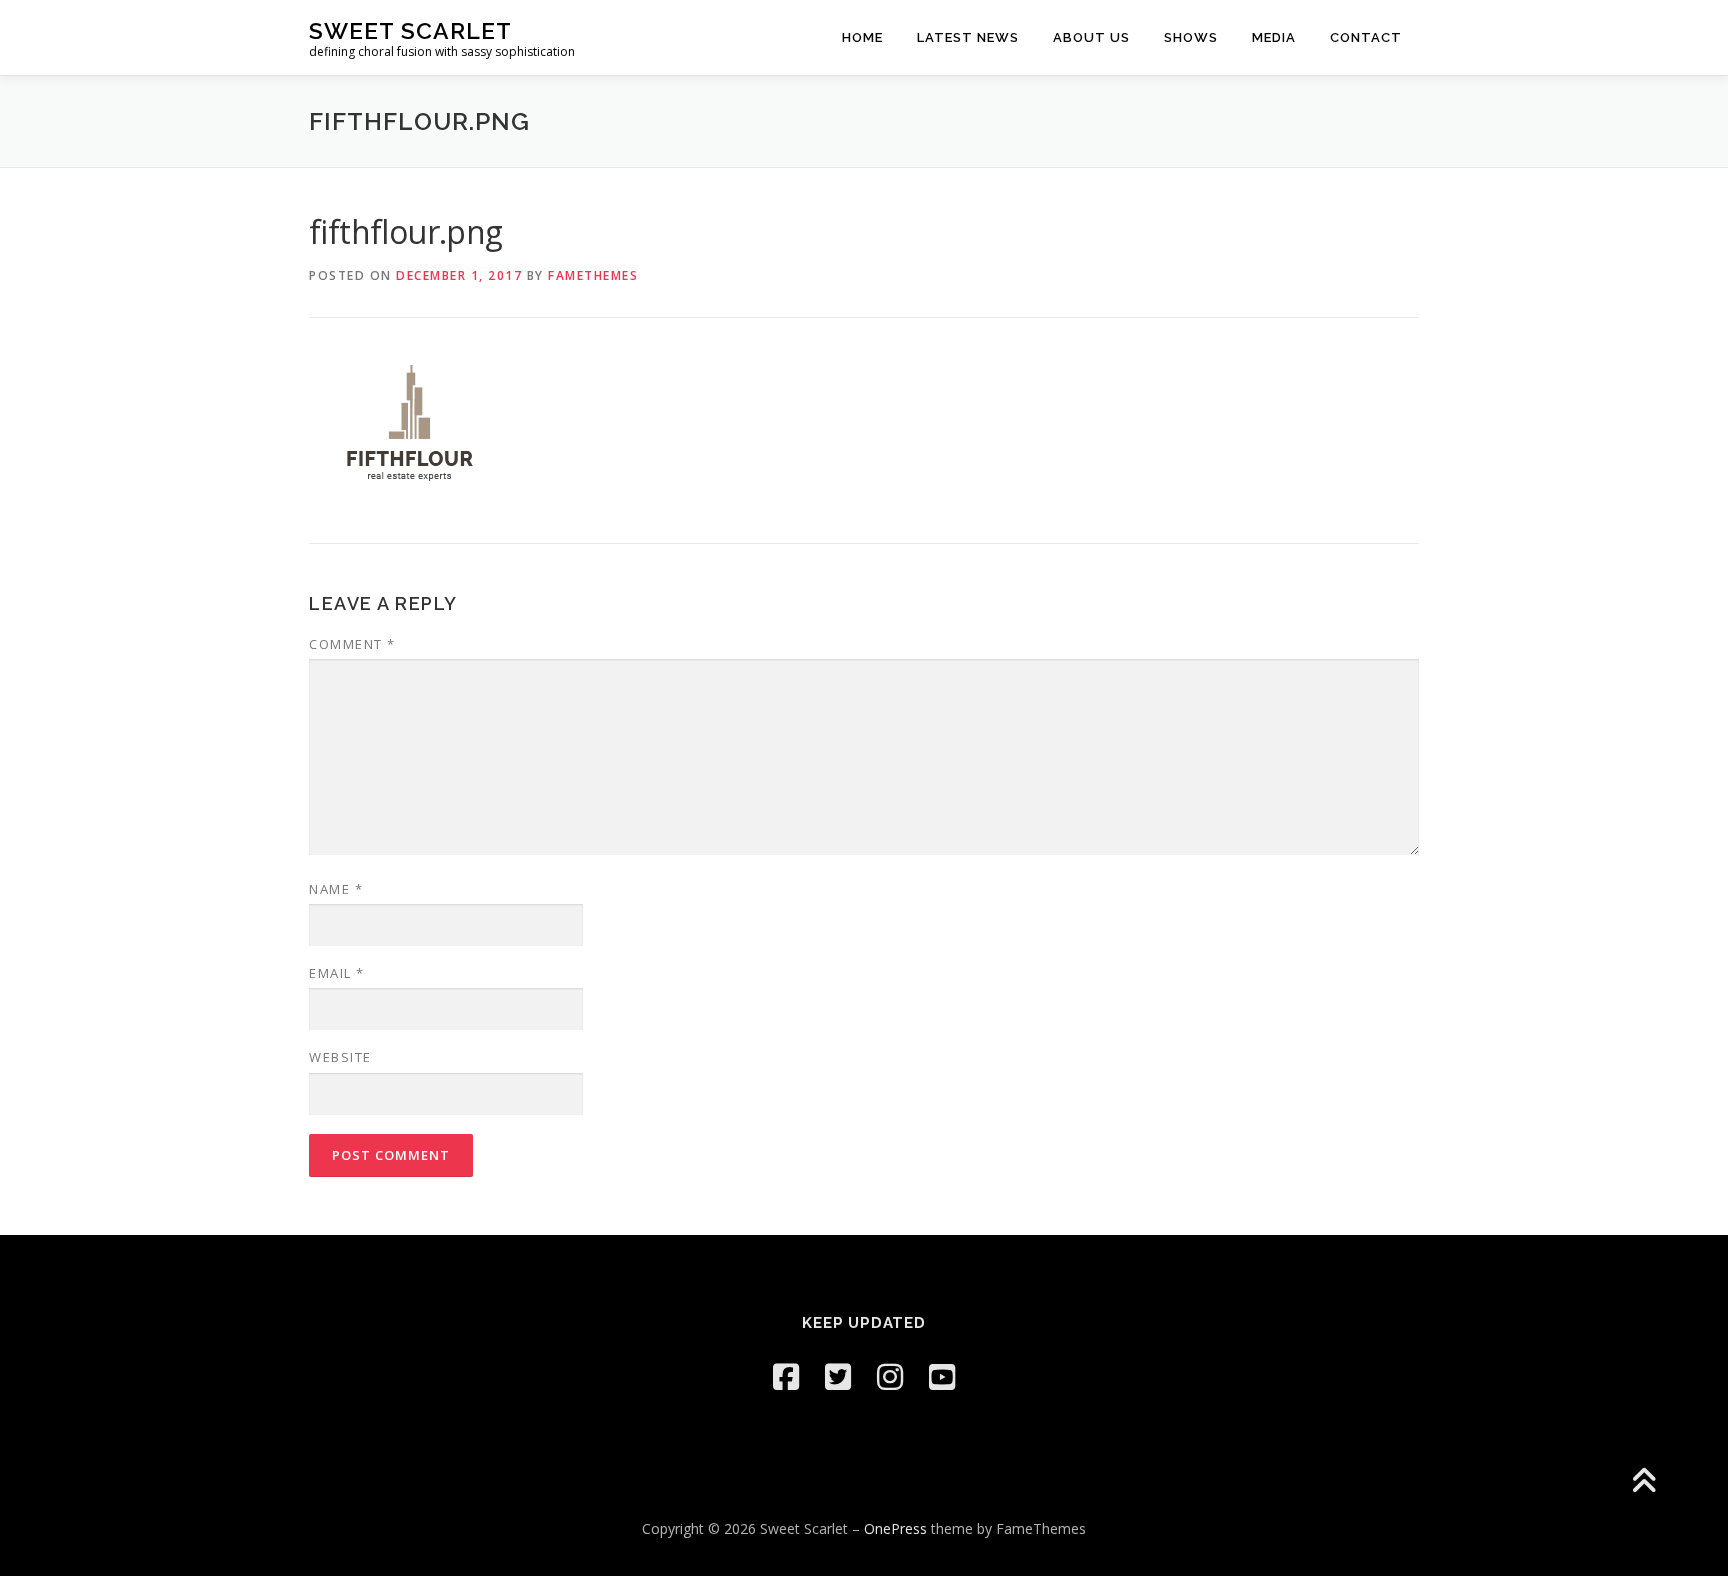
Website (340, 1057)
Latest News (968, 37)
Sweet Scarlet (410, 30)
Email (337, 973)
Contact (1366, 37)
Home (862, 37)
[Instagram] (890, 1376)
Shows (1191, 37)
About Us (1091, 37)
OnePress (895, 1528)
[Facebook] (786, 1376)
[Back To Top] (1643, 1482)
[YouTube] (942, 1376)
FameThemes (593, 275)
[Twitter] (838, 1376)
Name (336, 889)
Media (1274, 37)
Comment (352, 644)
